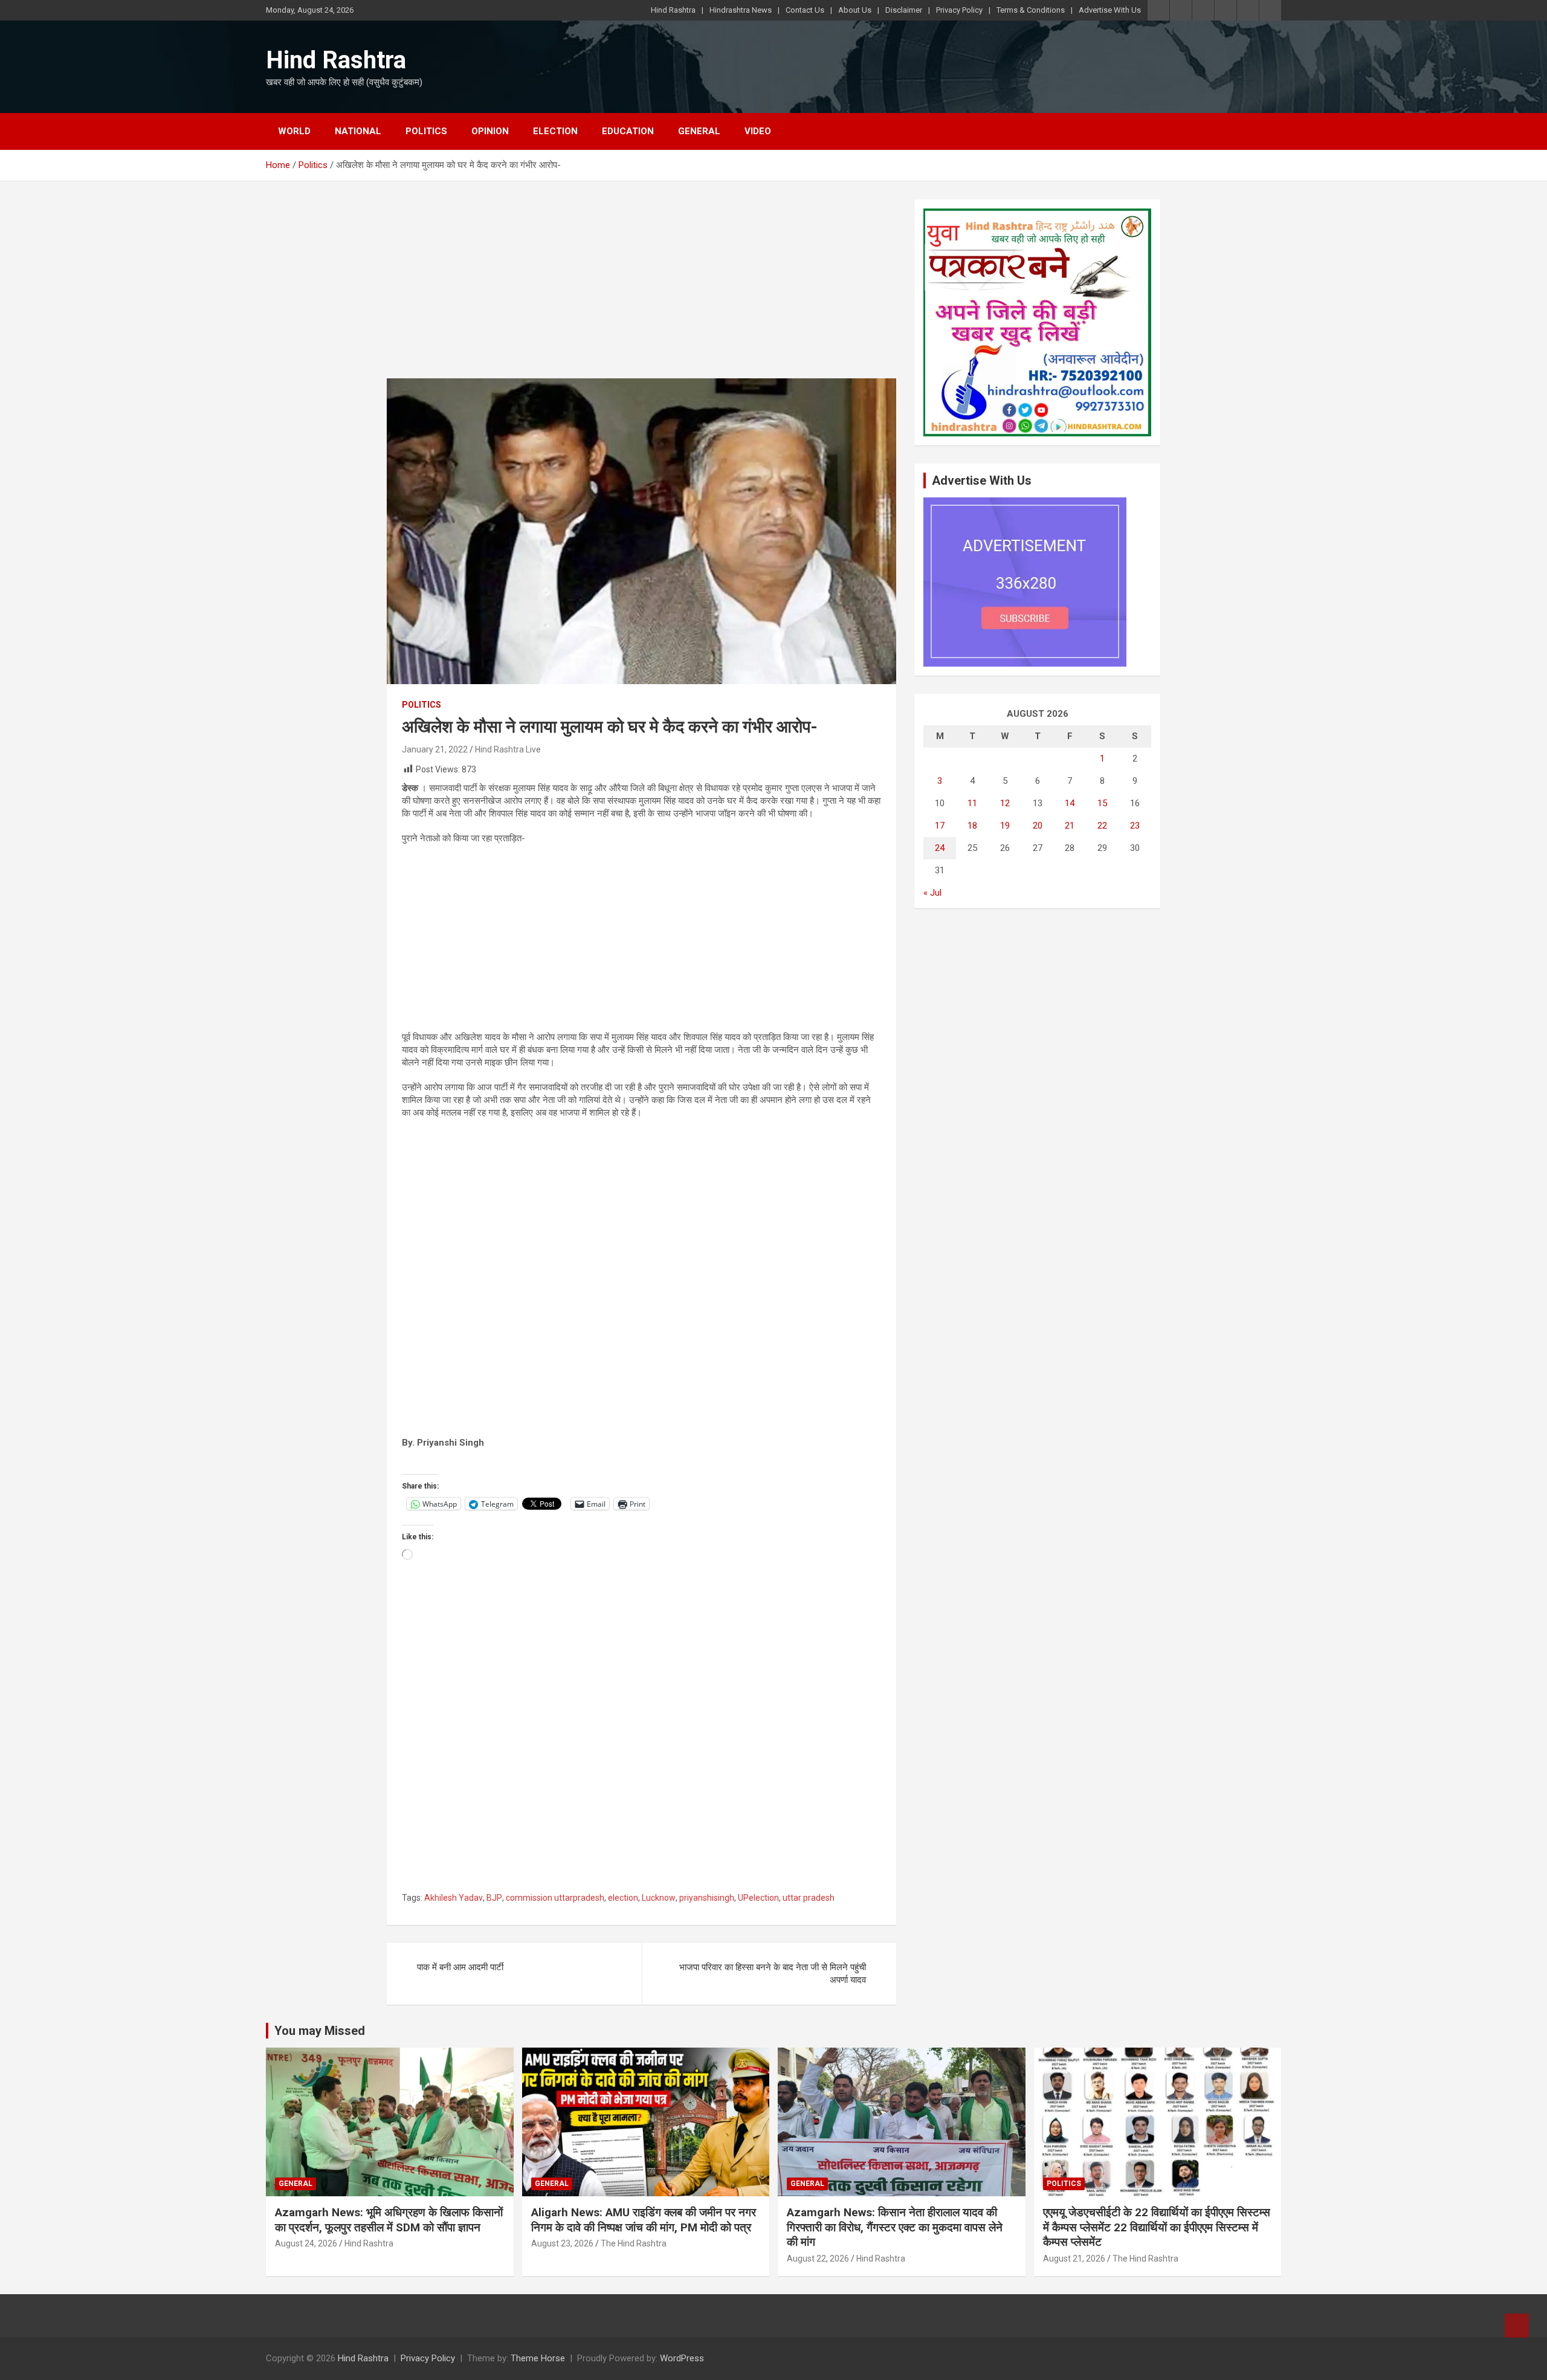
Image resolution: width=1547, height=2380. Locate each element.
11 (972, 803)
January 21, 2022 (435, 749)
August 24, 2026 (306, 2243)
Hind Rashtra (673, 10)
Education (628, 131)
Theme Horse (538, 2358)
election (623, 1898)
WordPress (682, 2358)
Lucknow (659, 1898)
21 (1070, 826)
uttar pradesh (809, 1898)
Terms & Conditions (1031, 10)
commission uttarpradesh (555, 1898)
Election (555, 131)
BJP (494, 1898)
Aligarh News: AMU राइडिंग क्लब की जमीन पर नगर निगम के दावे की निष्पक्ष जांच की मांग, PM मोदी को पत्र (644, 2220)
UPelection (758, 1898)
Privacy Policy (959, 10)
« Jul (932, 893)
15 (1102, 803)
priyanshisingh (707, 1898)
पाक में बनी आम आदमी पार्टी (460, 1967)
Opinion (490, 131)
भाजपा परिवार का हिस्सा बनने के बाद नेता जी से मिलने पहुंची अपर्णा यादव (773, 1974)
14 (1070, 803)
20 (1038, 826)
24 (940, 848)
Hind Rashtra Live (508, 749)
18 (972, 826)
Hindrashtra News (741, 10)
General (699, 131)
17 (940, 826)
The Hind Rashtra (634, 2243)
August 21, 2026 (1074, 2259)
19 (1005, 826)
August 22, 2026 (818, 2259)
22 (1102, 826)
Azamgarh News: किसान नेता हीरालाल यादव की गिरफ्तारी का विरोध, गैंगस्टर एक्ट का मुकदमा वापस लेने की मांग (895, 2227)
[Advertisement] (641, 289)
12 (1005, 803)
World (294, 131)
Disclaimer (904, 10)
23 (1135, 826)
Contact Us (805, 10)
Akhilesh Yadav (454, 1898)
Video (758, 131)
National (358, 131)
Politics (426, 131)
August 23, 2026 (562, 2243)
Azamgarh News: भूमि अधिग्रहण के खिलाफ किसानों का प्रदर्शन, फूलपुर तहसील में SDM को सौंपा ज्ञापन (389, 2220)
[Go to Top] (1517, 2326)
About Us (855, 10)
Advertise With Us (1110, 10)
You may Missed (320, 2031)
